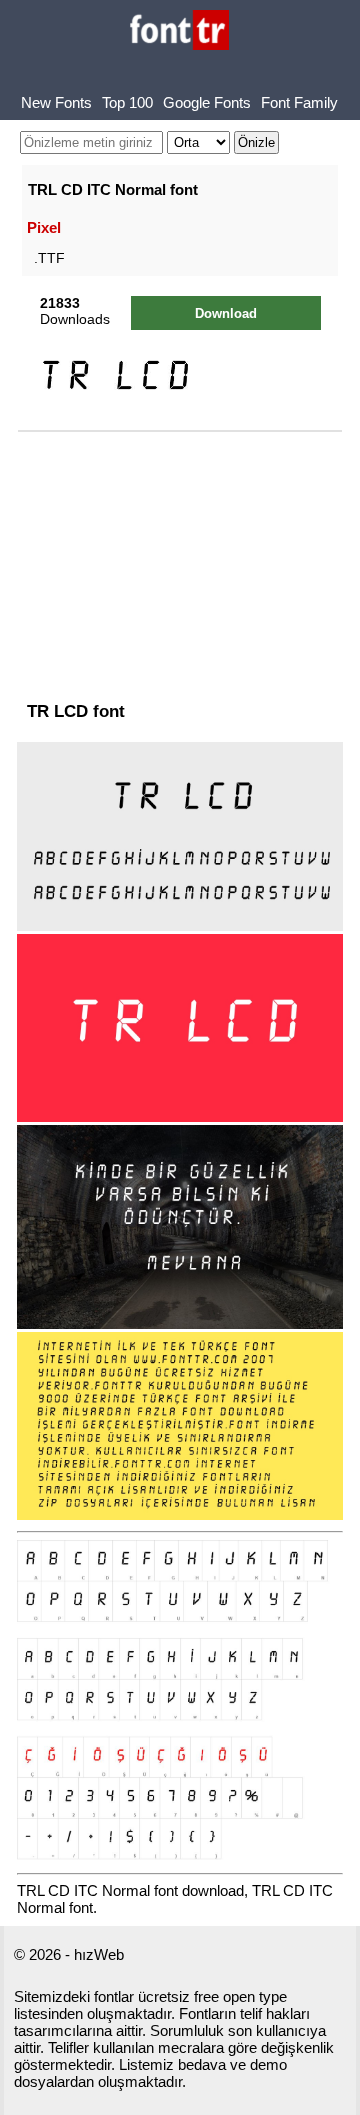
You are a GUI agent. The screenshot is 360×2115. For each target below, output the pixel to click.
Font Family (299, 102)
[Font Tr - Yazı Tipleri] (179, 31)
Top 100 (127, 102)
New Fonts (56, 102)
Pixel (44, 227)
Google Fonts (207, 102)
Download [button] (226, 313)
